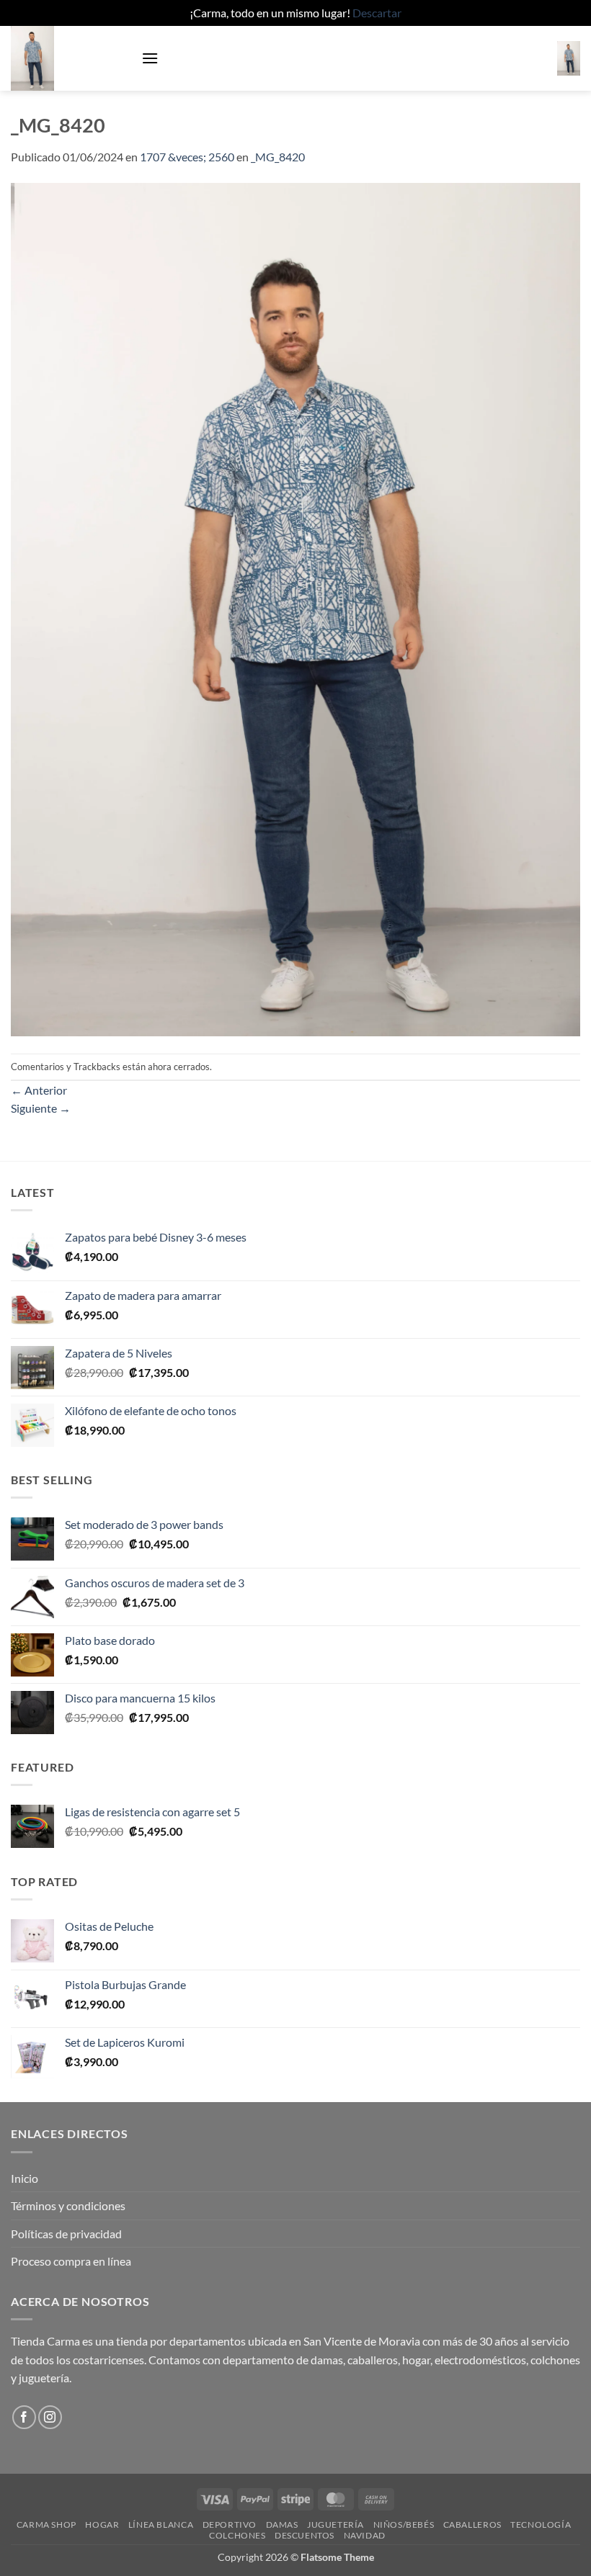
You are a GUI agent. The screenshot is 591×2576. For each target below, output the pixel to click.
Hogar (102, 2525)
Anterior (39, 1090)
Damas (282, 2525)
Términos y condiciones (68, 2205)
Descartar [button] (377, 13)
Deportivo (230, 2525)
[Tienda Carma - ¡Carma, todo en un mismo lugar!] (71, 58)
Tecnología (541, 2525)
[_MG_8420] (295, 608)
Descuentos (305, 2535)
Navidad (365, 2535)
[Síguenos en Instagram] (50, 2417)
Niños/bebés (404, 2525)
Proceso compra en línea (71, 2261)
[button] (150, 58)
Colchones (237, 2535)
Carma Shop (46, 2525)
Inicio (25, 2178)
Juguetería (336, 2525)
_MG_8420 (278, 157)
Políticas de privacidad (66, 2234)
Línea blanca (161, 2525)
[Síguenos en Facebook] (24, 2417)
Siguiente (41, 1108)
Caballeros (472, 2525)
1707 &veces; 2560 (187, 157)
